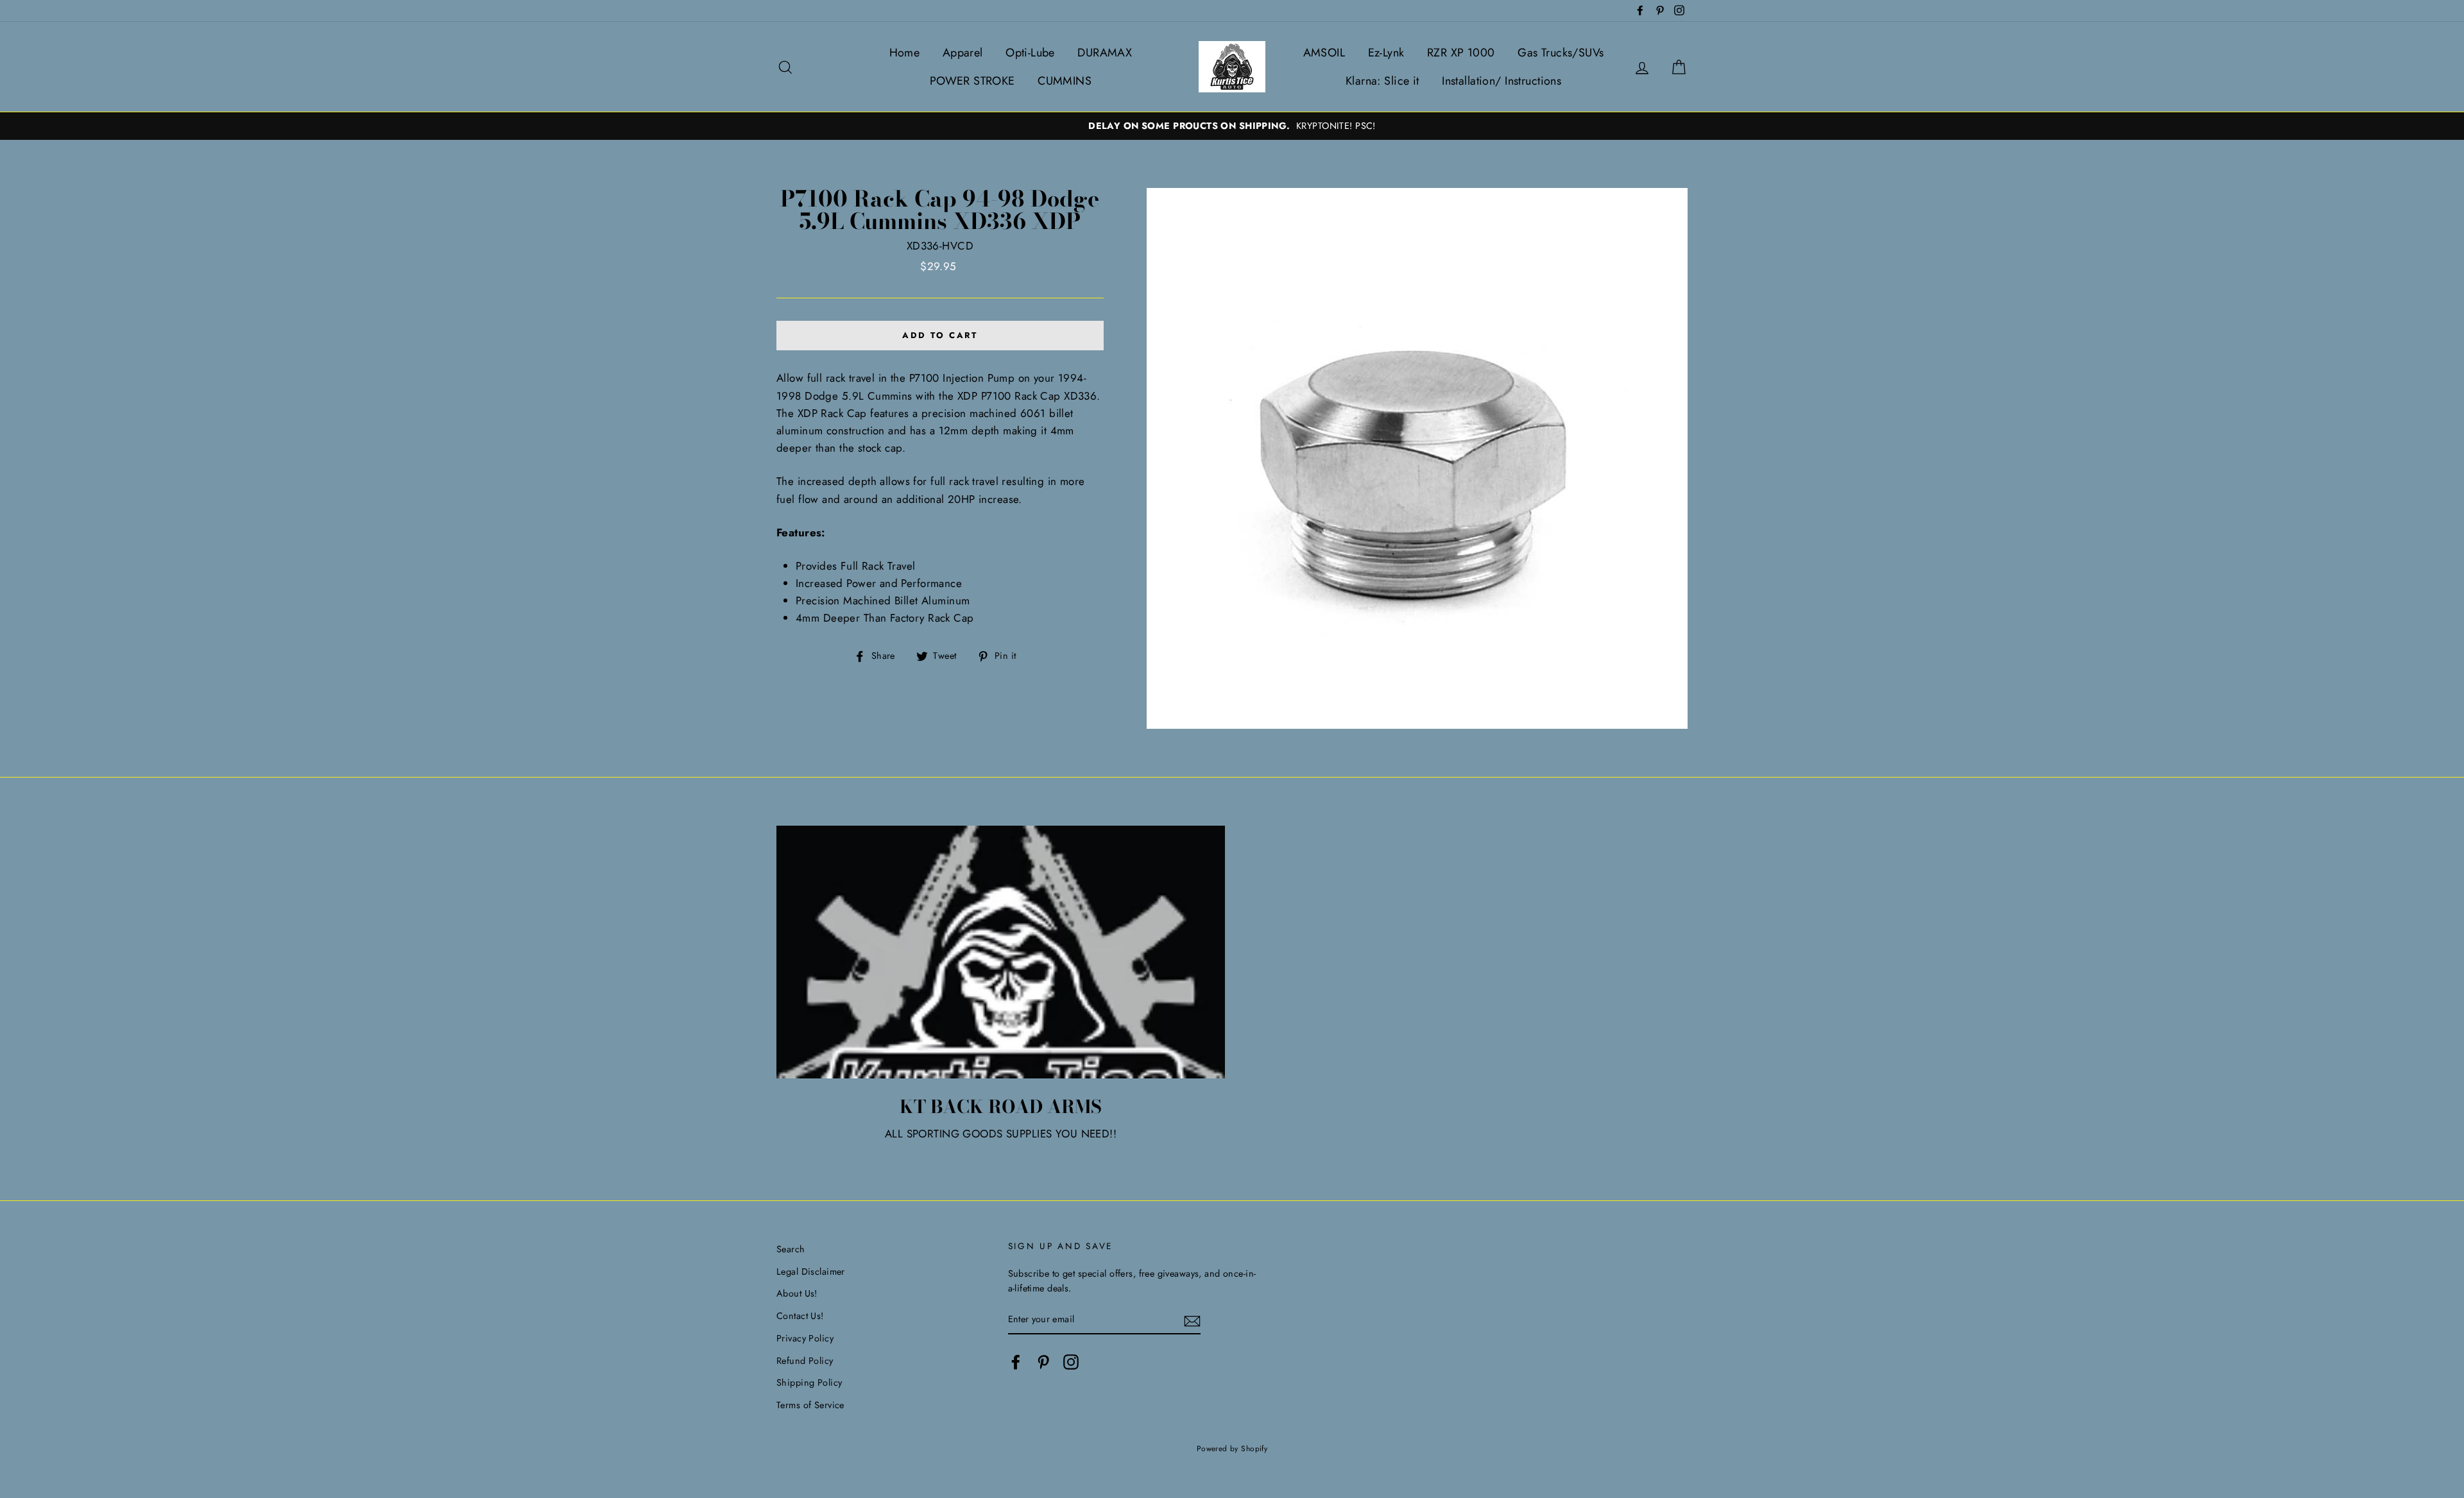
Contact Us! (800, 1316)
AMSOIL (1324, 53)
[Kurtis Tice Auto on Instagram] (1071, 1362)
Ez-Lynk (1386, 53)
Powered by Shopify (1232, 1448)
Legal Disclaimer (811, 1272)
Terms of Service (810, 1405)
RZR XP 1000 (1461, 53)
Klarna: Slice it (1382, 81)
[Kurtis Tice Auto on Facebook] (1016, 1362)
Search (791, 1249)
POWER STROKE (972, 81)
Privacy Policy (805, 1338)
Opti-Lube (1030, 53)
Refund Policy (805, 1361)
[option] (1232, 126)
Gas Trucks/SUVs (1561, 53)
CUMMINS (1065, 81)
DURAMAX (1105, 53)
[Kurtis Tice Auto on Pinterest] (1043, 1362)
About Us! (797, 1293)
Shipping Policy (809, 1383)
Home (905, 53)
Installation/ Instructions (1502, 81)
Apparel (963, 53)
